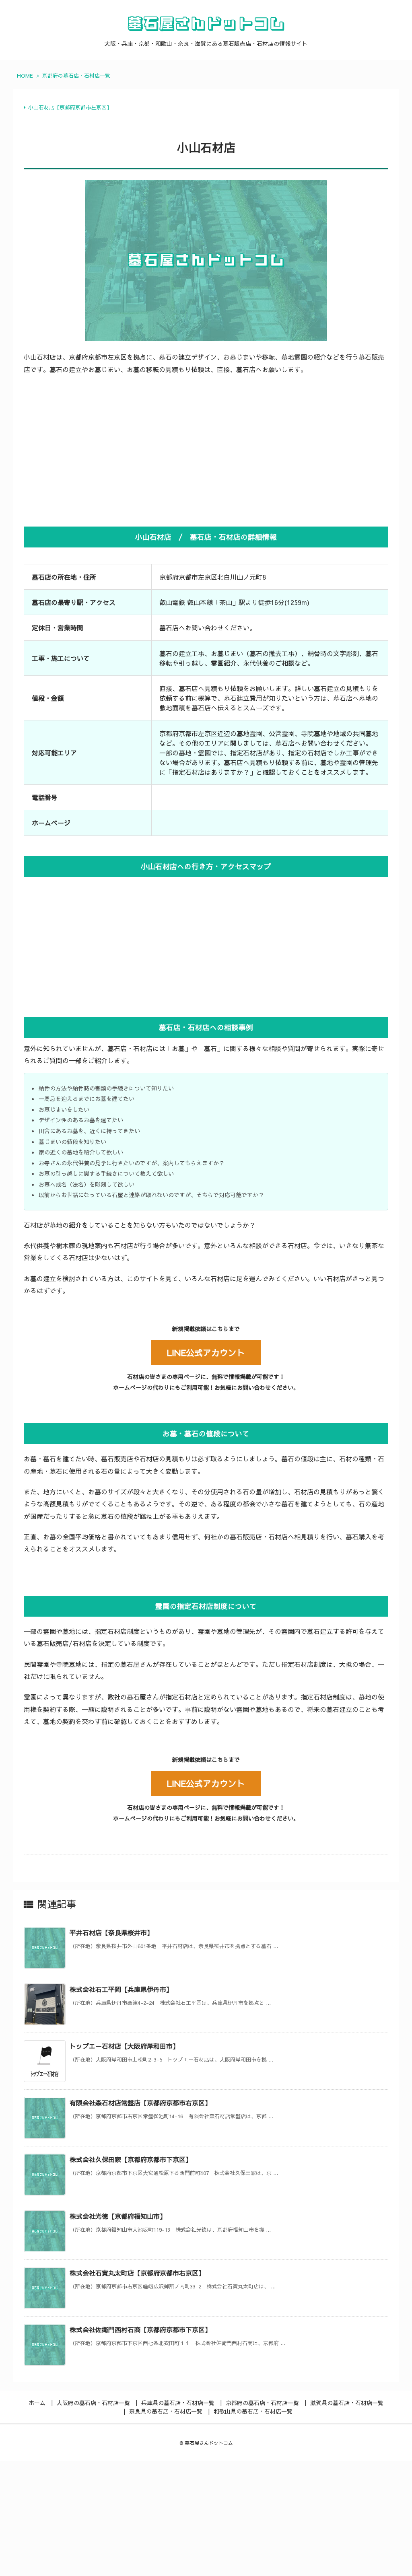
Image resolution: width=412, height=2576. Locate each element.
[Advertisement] (206, 450)
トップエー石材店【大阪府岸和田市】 (124, 2046)
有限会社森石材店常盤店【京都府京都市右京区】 (140, 2103)
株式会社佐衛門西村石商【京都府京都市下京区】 (140, 2329)
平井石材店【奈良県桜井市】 (111, 1932)
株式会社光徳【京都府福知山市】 (118, 2216)
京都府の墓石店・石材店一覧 (76, 76)
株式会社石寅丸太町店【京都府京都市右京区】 (137, 2273)
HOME (25, 76)
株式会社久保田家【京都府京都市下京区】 (131, 2159)
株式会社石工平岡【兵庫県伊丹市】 (121, 1989)
